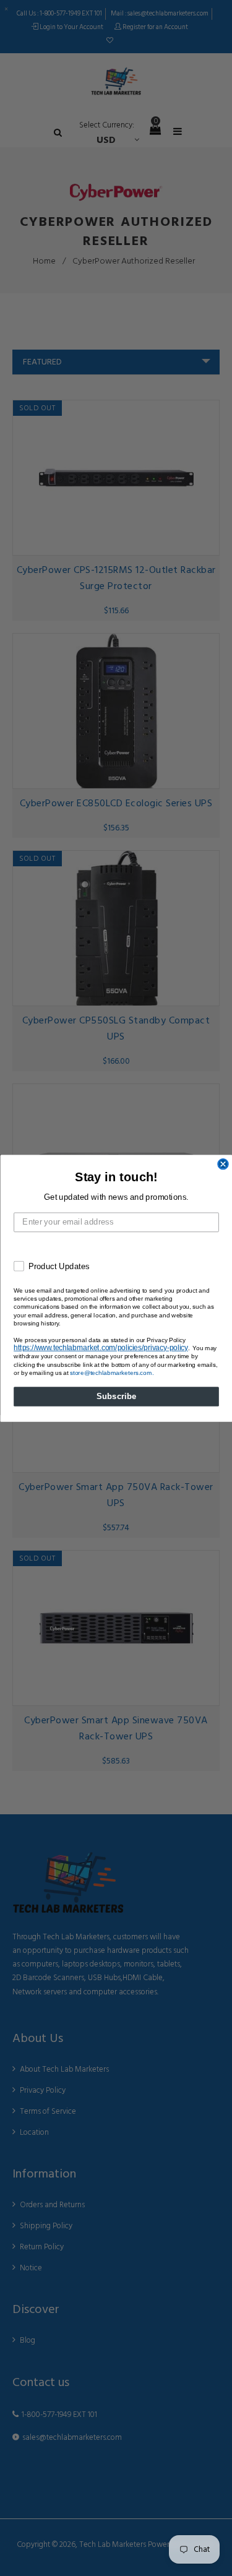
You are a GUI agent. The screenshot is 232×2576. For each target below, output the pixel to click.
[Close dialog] (223, 1164)
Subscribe (116, 1396)
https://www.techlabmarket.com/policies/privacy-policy (101, 1347)
